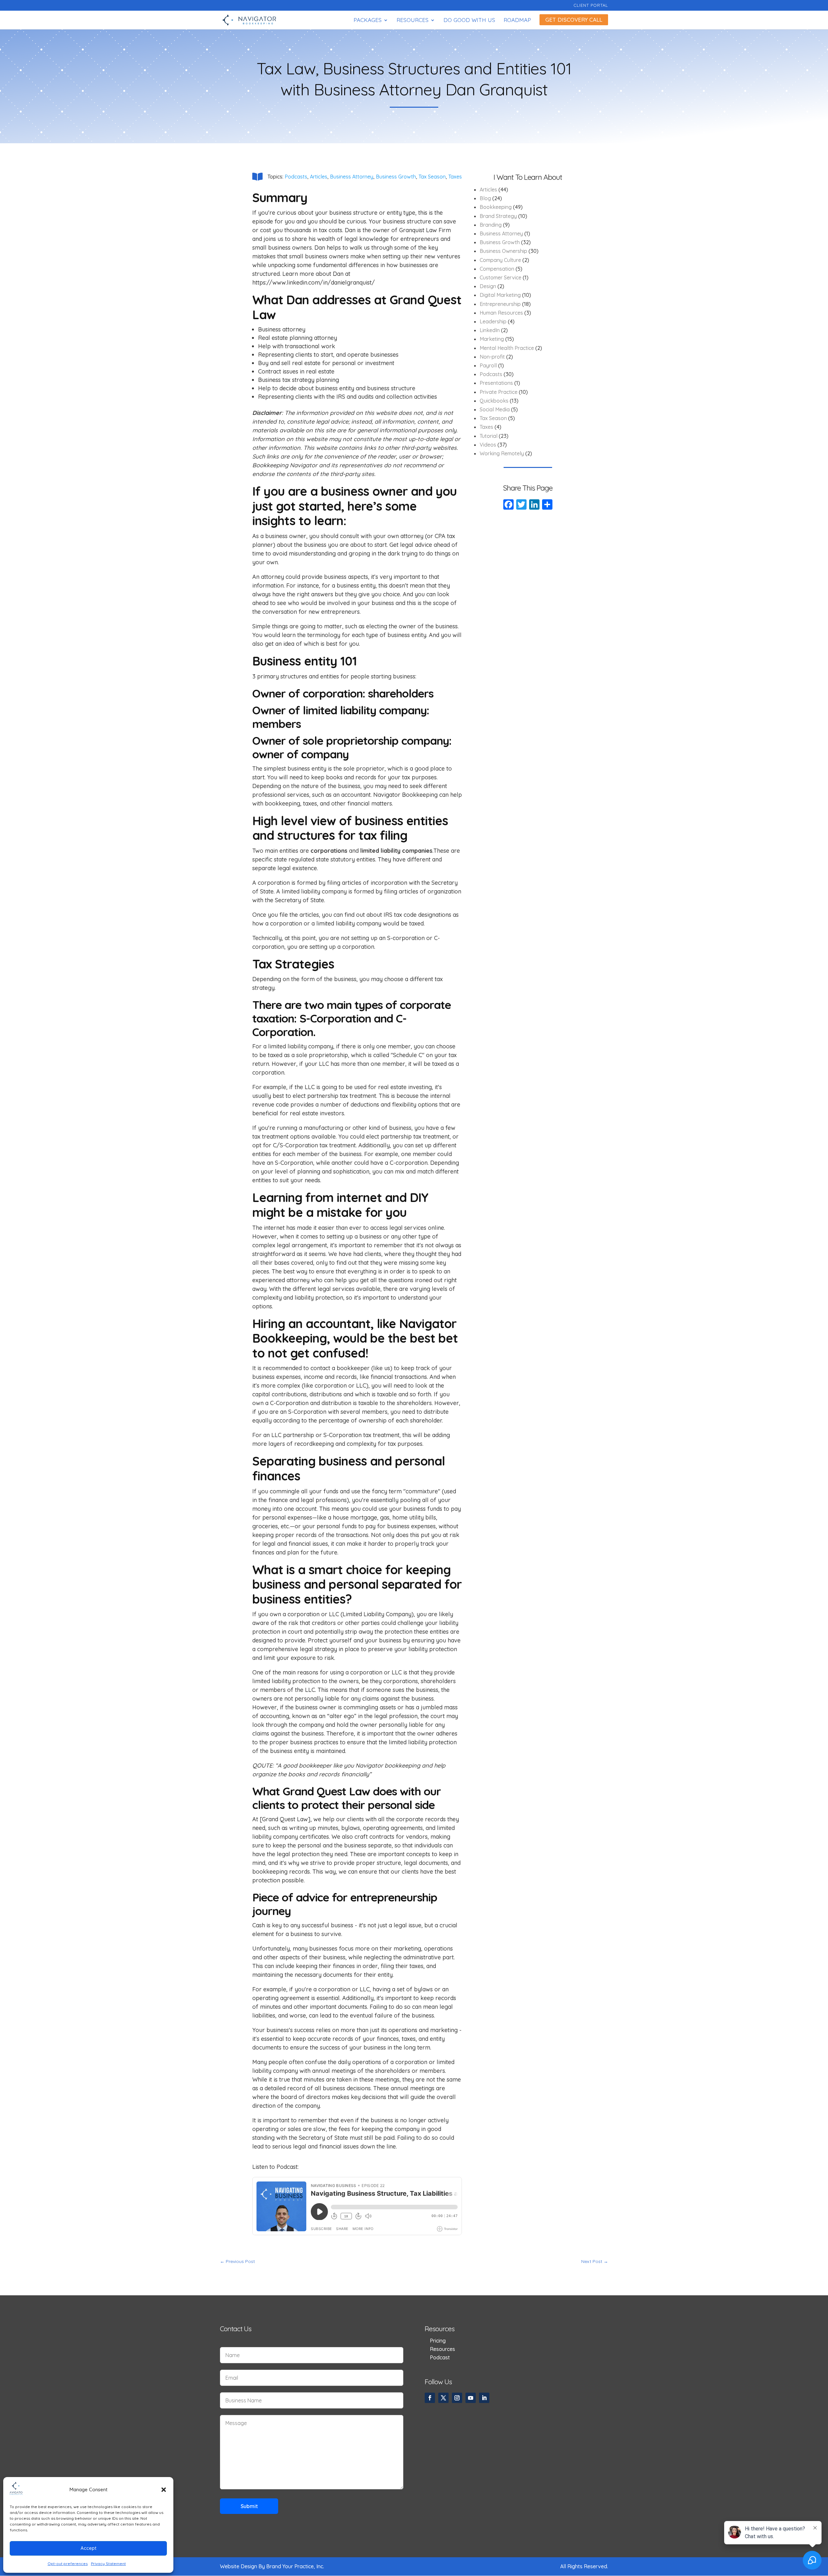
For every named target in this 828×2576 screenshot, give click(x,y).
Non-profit (492, 357)
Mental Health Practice (507, 348)
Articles (319, 177)
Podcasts (296, 177)
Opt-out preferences (68, 2564)
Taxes (455, 177)
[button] (164, 2490)
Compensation (497, 269)
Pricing (438, 2341)
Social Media (495, 409)
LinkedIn (490, 330)
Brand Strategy (498, 216)
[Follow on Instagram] (457, 2398)
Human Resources (501, 313)
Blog (485, 198)
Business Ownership (503, 251)
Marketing (492, 339)
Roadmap (517, 21)
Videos (488, 445)
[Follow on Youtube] (471, 2398)
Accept (88, 2548)
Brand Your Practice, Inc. (295, 2566)
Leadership (493, 321)
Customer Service (501, 277)
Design (488, 286)
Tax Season (432, 177)
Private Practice (499, 392)
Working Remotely (502, 453)
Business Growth (396, 177)
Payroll (488, 365)
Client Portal (591, 5)
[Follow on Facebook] (430, 2398)
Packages (368, 21)
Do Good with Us (469, 21)
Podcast (440, 2357)
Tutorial (489, 436)
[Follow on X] (443, 2398)
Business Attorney (352, 177)
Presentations (496, 383)
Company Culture (500, 260)
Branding (491, 225)
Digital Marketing (500, 295)
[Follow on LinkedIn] (484, 2398)
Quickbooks (494, 401)
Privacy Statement (108, 2564)
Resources (413, 21)
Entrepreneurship (500, 304)
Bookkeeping (496, 207)
